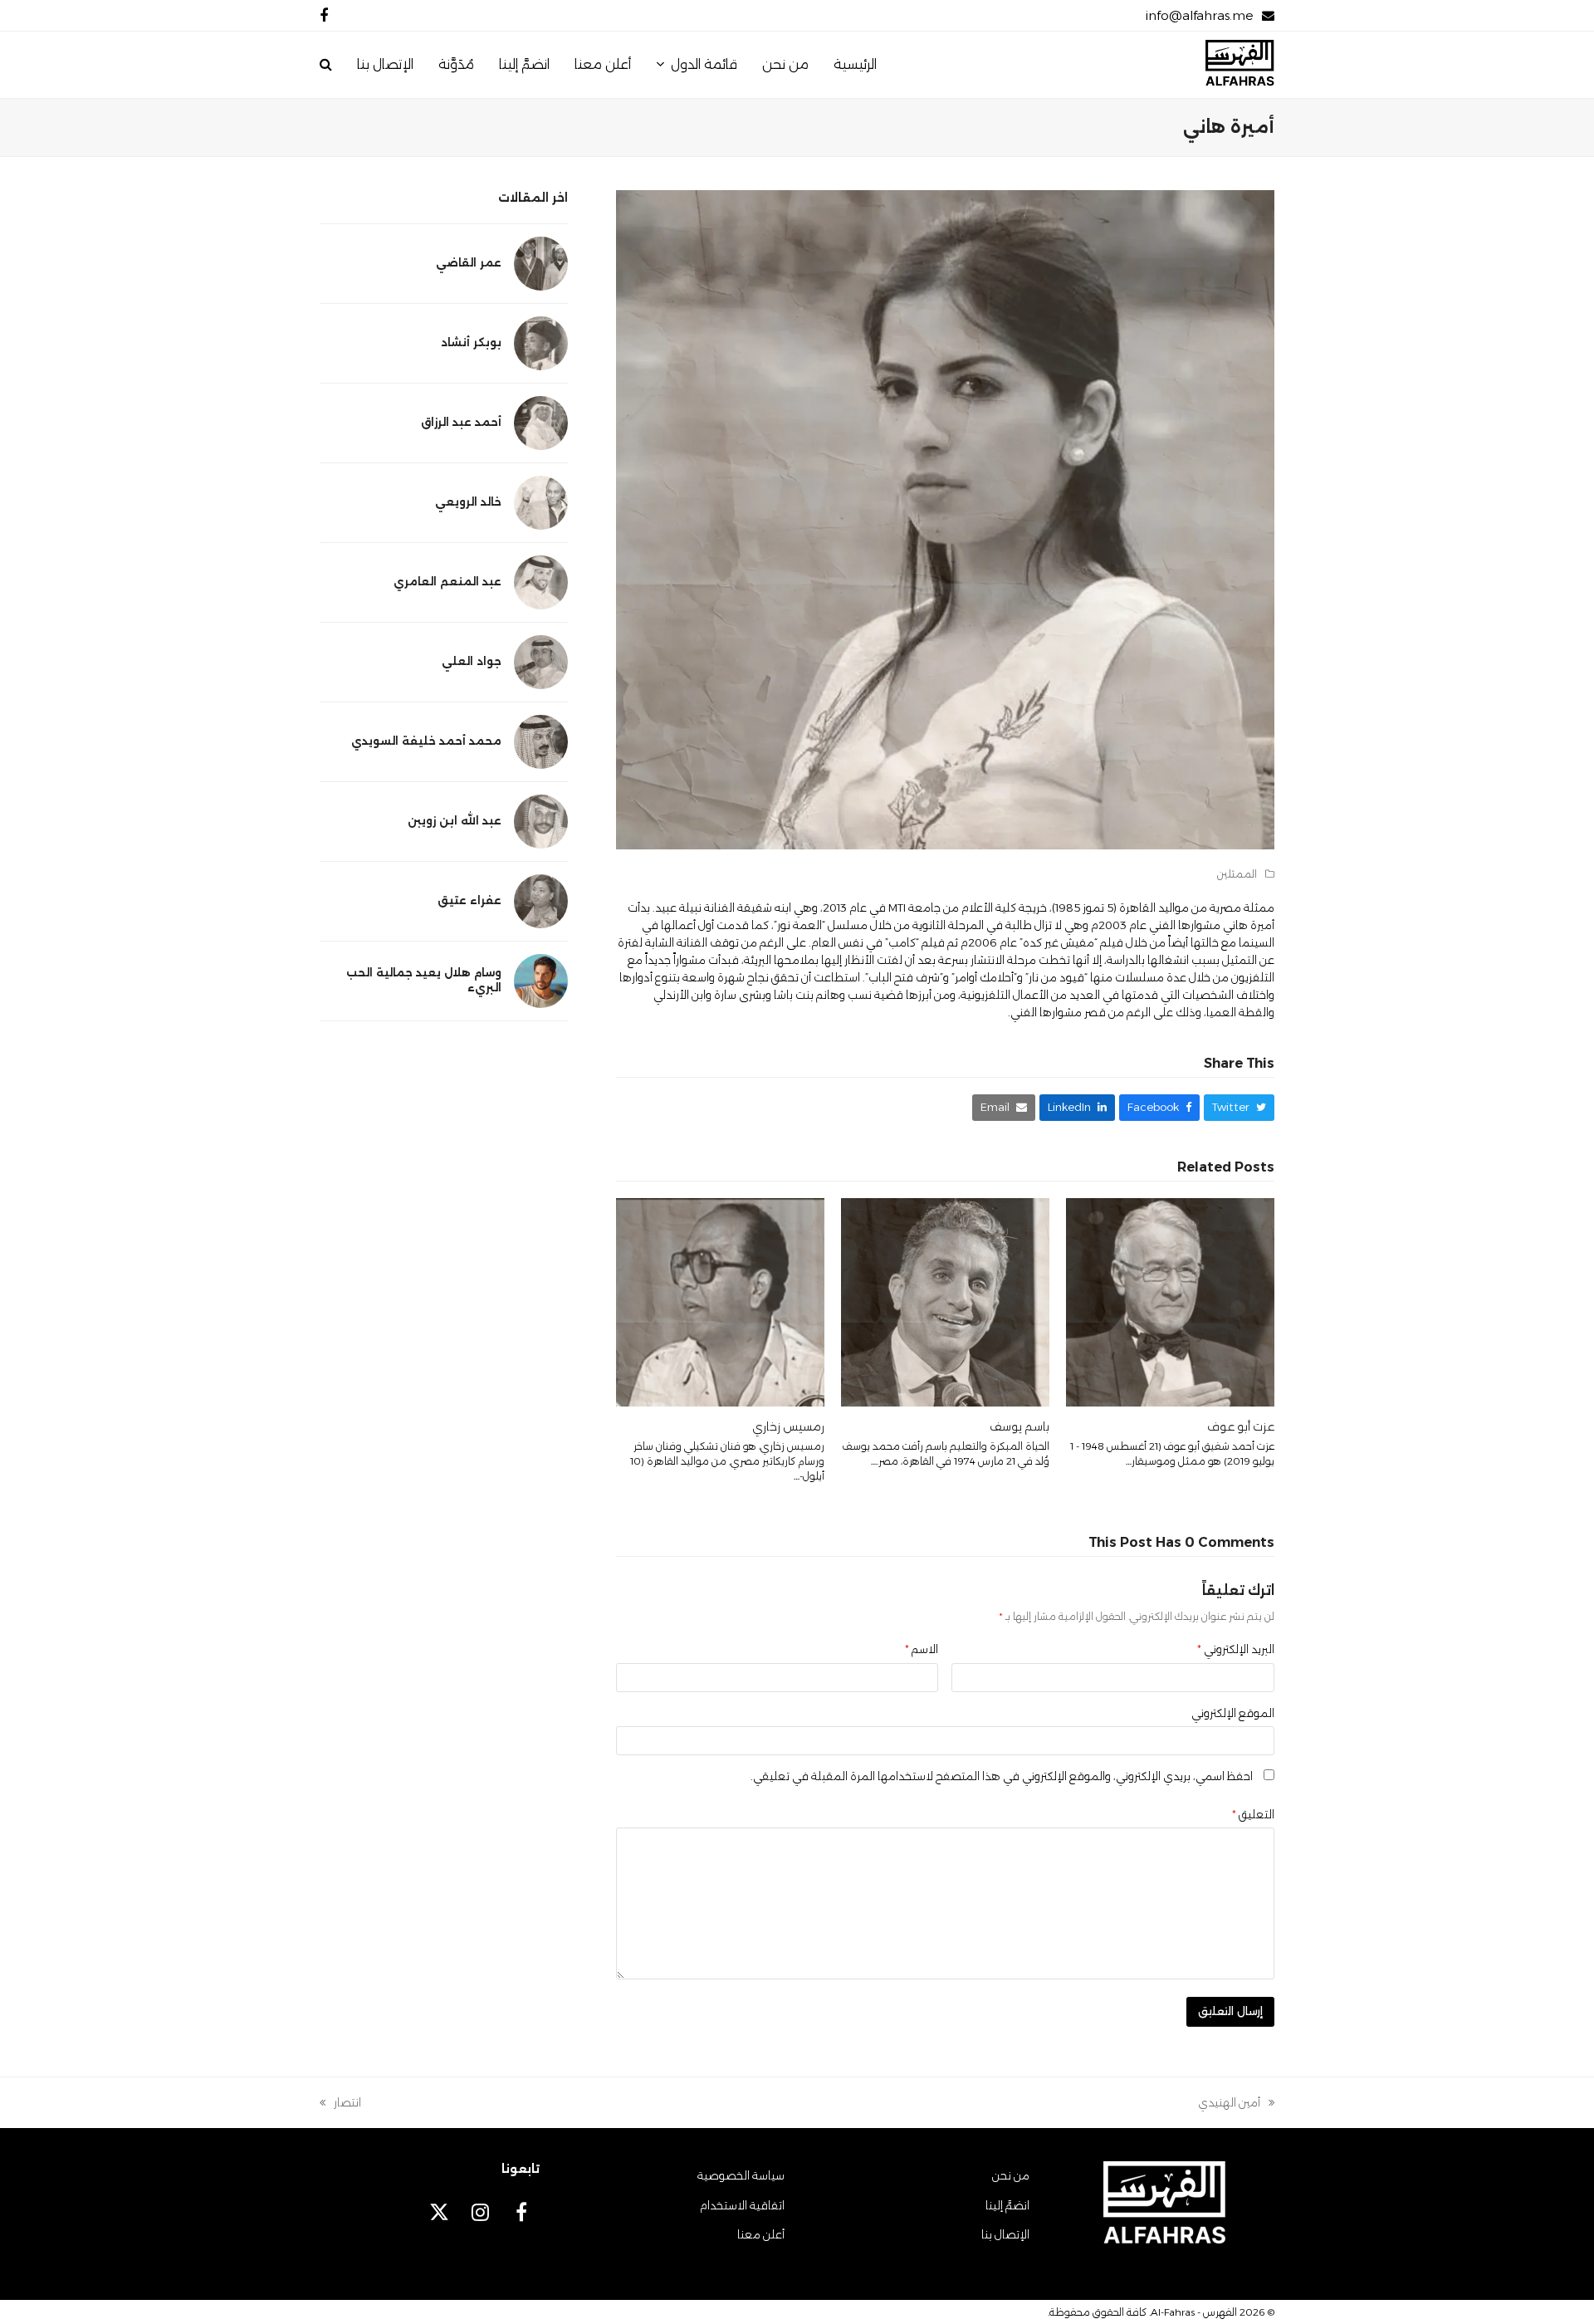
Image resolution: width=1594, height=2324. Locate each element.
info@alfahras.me (1199, 15)
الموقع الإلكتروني (1233, 1713)
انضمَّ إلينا (1007, 2205)
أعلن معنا (761, 2234)
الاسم (922, 1649)
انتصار (347, 2104)
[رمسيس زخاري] (720, 1301)
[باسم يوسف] (945, 1301)
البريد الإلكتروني (1236, 1649)
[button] (326, 65)
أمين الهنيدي (1236, 2104)
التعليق (1253, 1814)
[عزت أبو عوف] (1170, 1301)
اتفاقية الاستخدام (742, 2205)
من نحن (1011, 2175)
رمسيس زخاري (788, 1426)
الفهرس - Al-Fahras (1194, 2312)
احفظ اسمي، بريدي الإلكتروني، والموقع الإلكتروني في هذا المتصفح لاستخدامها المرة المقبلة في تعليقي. (1002, 1776)
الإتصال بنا (1005, 2234)
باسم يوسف (1019, 1426)
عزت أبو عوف (1241, 1426)
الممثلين (1237, 874)
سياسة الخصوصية (741, 2175)
